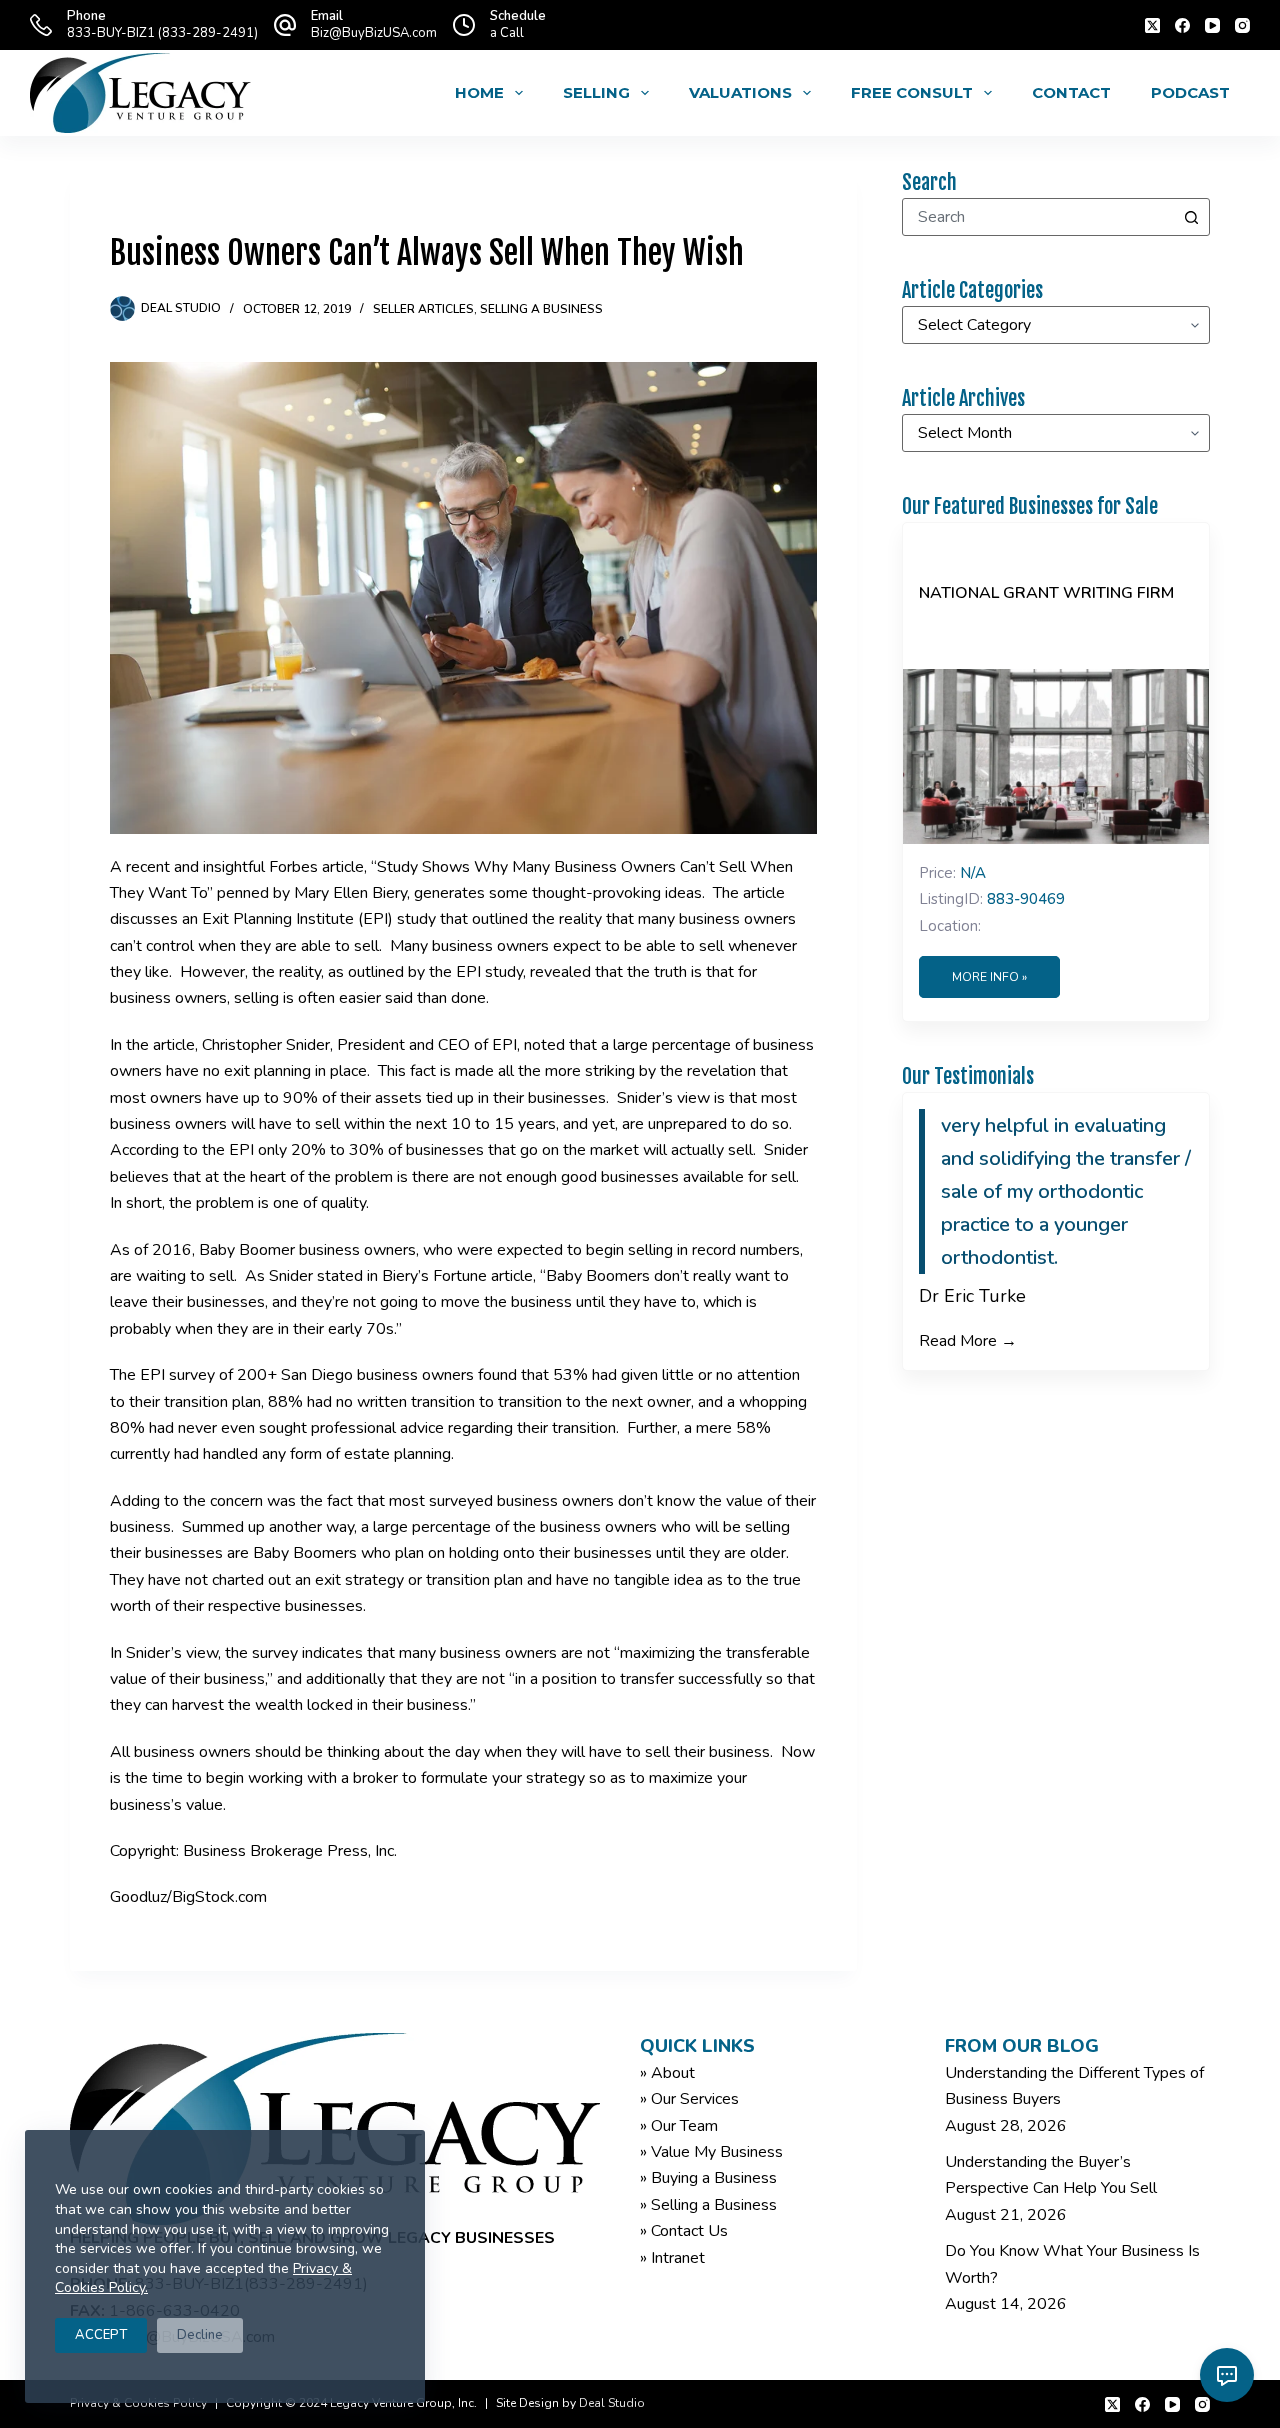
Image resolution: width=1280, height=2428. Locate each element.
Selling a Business (541, 309)
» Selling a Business (708, 2205)
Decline (200, 2335)
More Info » (989, 977)
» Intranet (672, 2258)
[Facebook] (1182, 25)
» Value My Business (711, 2152)
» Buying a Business (708, 2178)
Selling (596, 92)
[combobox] (1038, 217)
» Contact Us (684, 2231)
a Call (507, 33)
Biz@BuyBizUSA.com (374, 33)
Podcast (1190, 92)
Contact (1071, 92)
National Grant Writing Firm (1046, 593)
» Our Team (679, 2126)
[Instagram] (1242, 25)
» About (667, 2073)
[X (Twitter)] (1152, 25)
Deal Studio (612, 2403)
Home (479, 92)
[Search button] (1191, 217)
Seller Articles (423, 309)
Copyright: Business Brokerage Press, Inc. (253, 1851)
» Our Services (689, 2099)
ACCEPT (101, 2335)
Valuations (740, 92)
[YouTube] (1212, 25)
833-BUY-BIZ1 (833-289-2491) (162, 33)
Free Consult (912, 92)
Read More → (968, 1341)
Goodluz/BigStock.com (188, 1897)
